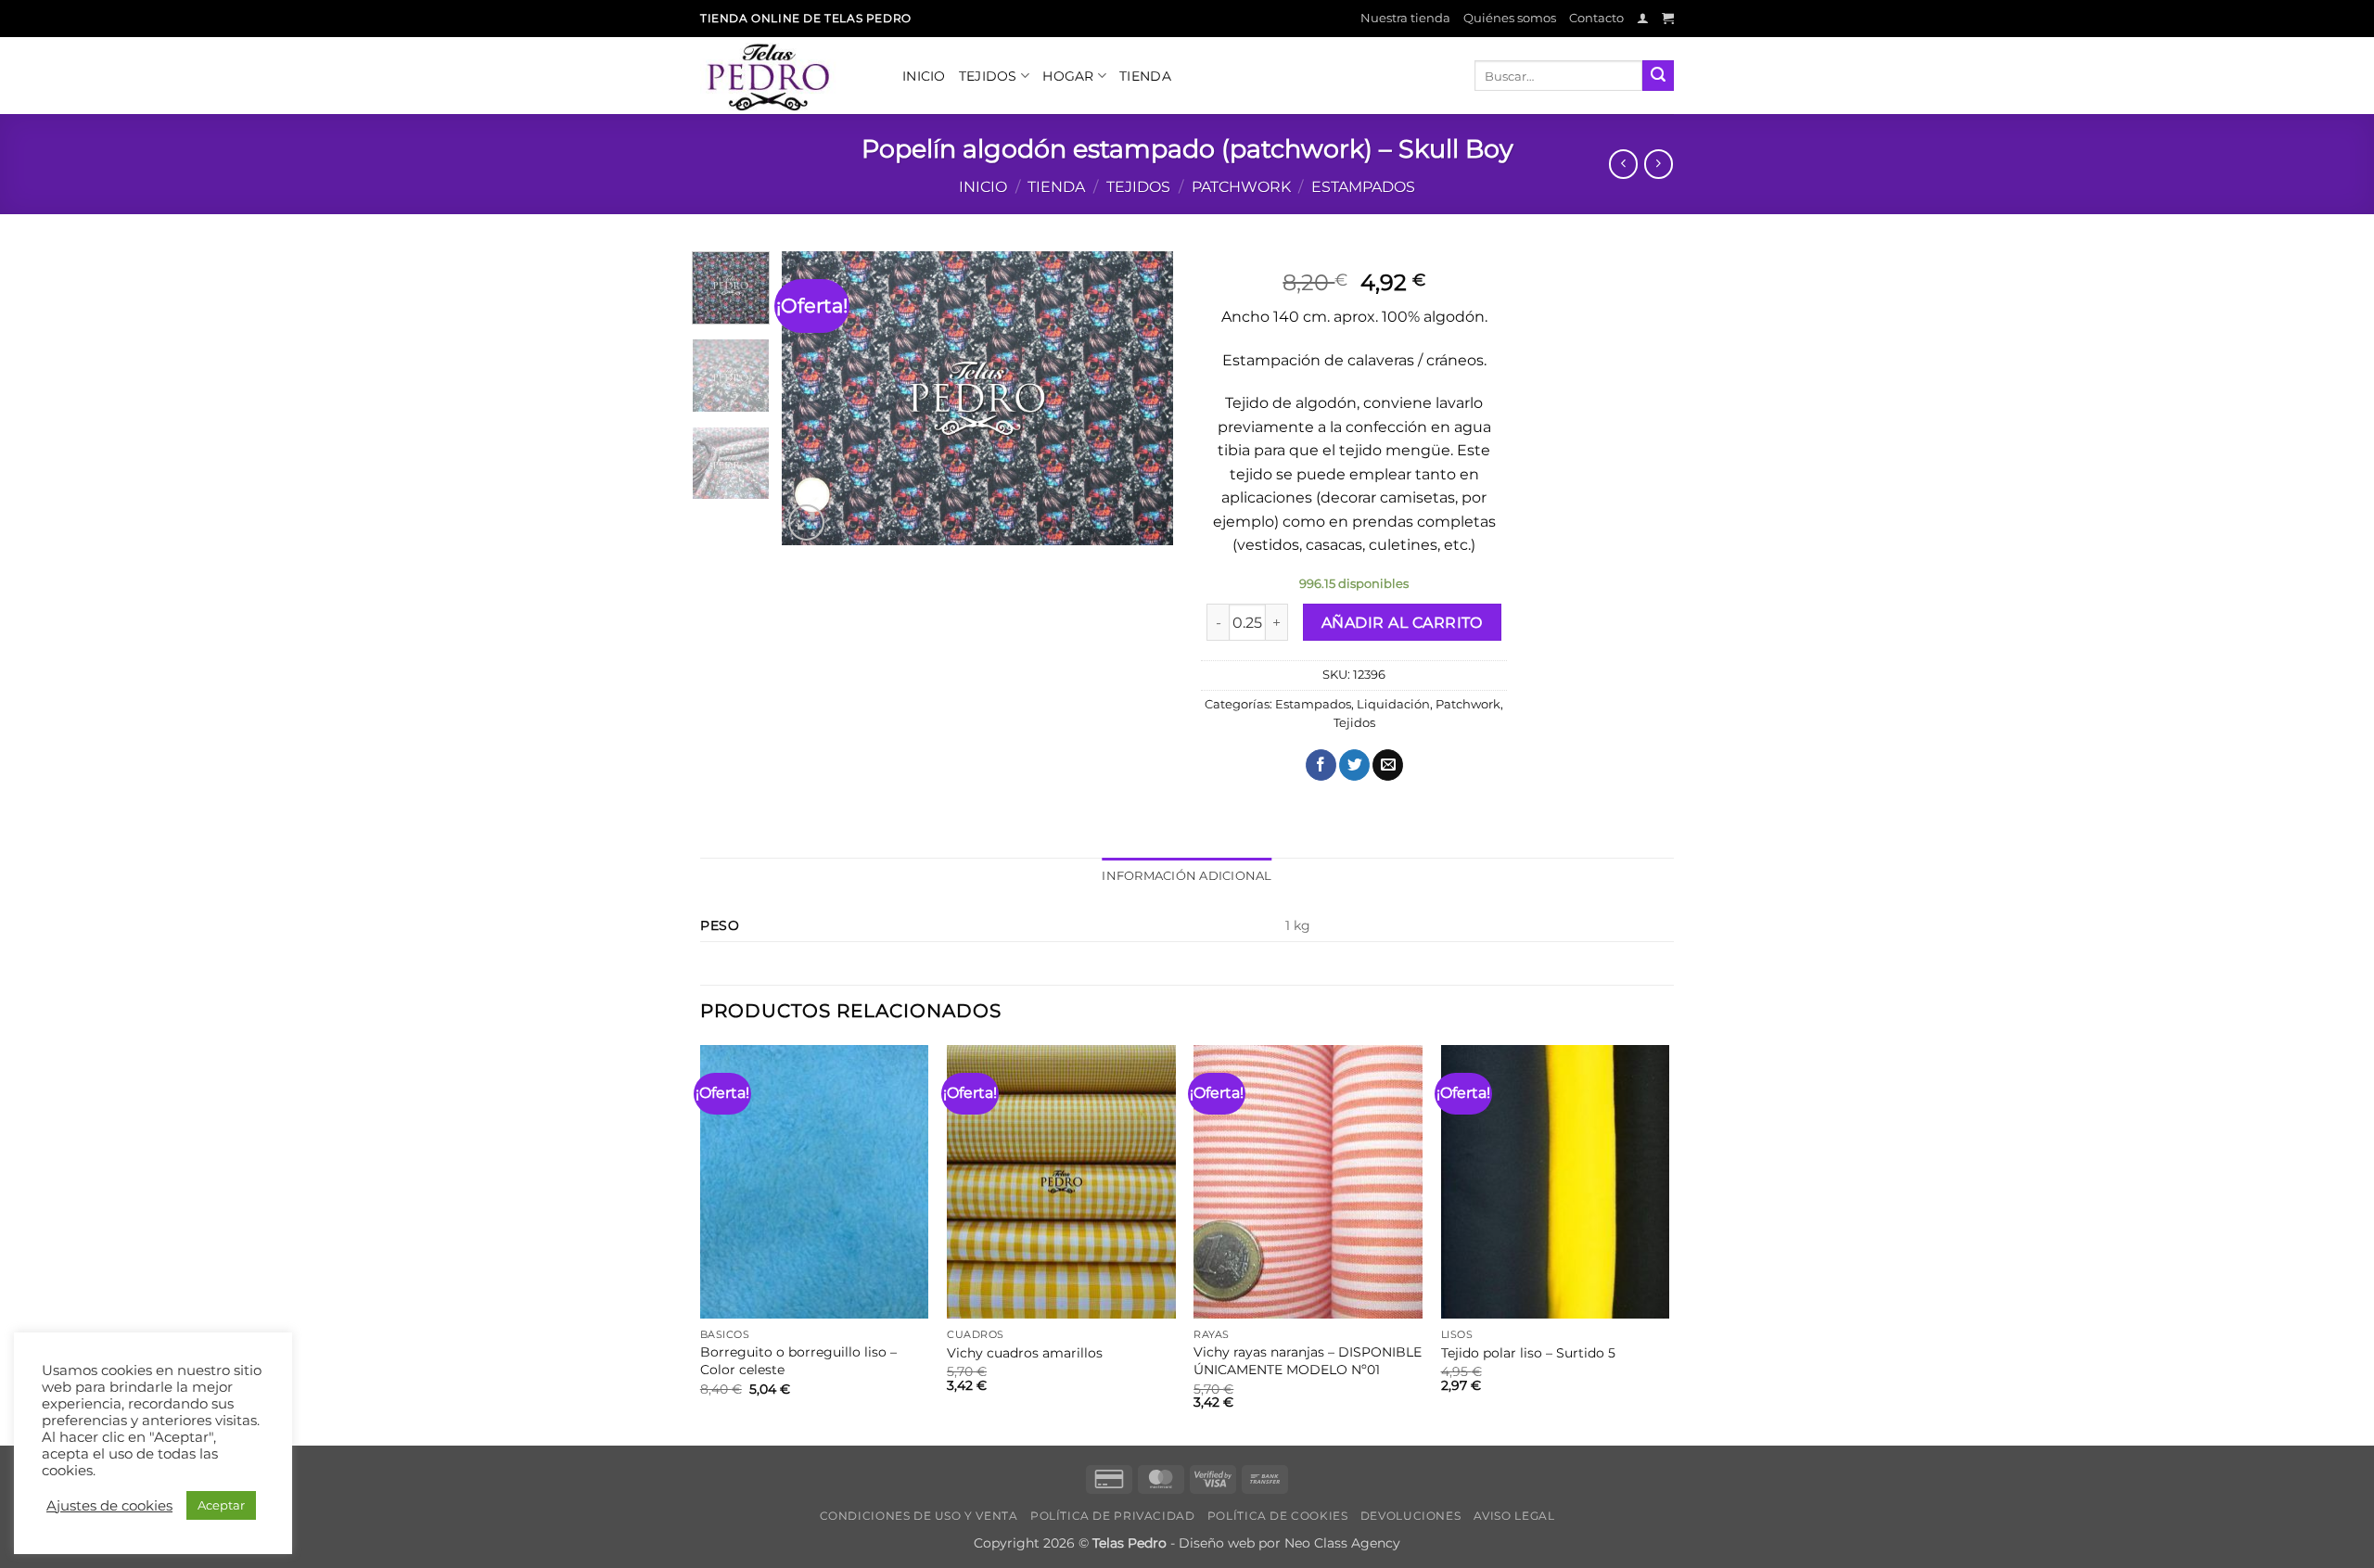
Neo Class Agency (1342, 1543)
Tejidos (988, 76)
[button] (1643, 18)
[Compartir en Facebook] (1321, 765)
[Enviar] (1658, 76)
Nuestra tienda (1405, 18)
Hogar (1068, 76)
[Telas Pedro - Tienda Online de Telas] (787, 76)
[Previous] (813, 398)
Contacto (1596, 18)
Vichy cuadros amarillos (1025, 1353)
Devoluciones (1410, 1516)
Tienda (1145, 76)
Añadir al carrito (1402, 623)
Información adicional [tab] (1187, 876)
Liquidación (1393, 704)
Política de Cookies (1278, 1516)
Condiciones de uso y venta (919, 1516)
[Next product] (1623, 164)
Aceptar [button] (221, 1505)
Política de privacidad (1112, 1516)
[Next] (1142, 398)
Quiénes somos (1510, 18)
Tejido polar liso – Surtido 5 (1528, 1353)
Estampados (1363, 187)
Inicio (924, 76)
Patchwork (1241, 187)
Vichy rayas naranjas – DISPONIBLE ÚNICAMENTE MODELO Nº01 (1308, 1361)
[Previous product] (1659, 164)
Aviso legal (1514, 1516)
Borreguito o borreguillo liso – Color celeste (798, 1361)
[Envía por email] (1388, 765)
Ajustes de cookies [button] (109, 1506)
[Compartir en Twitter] (1354, 765)
